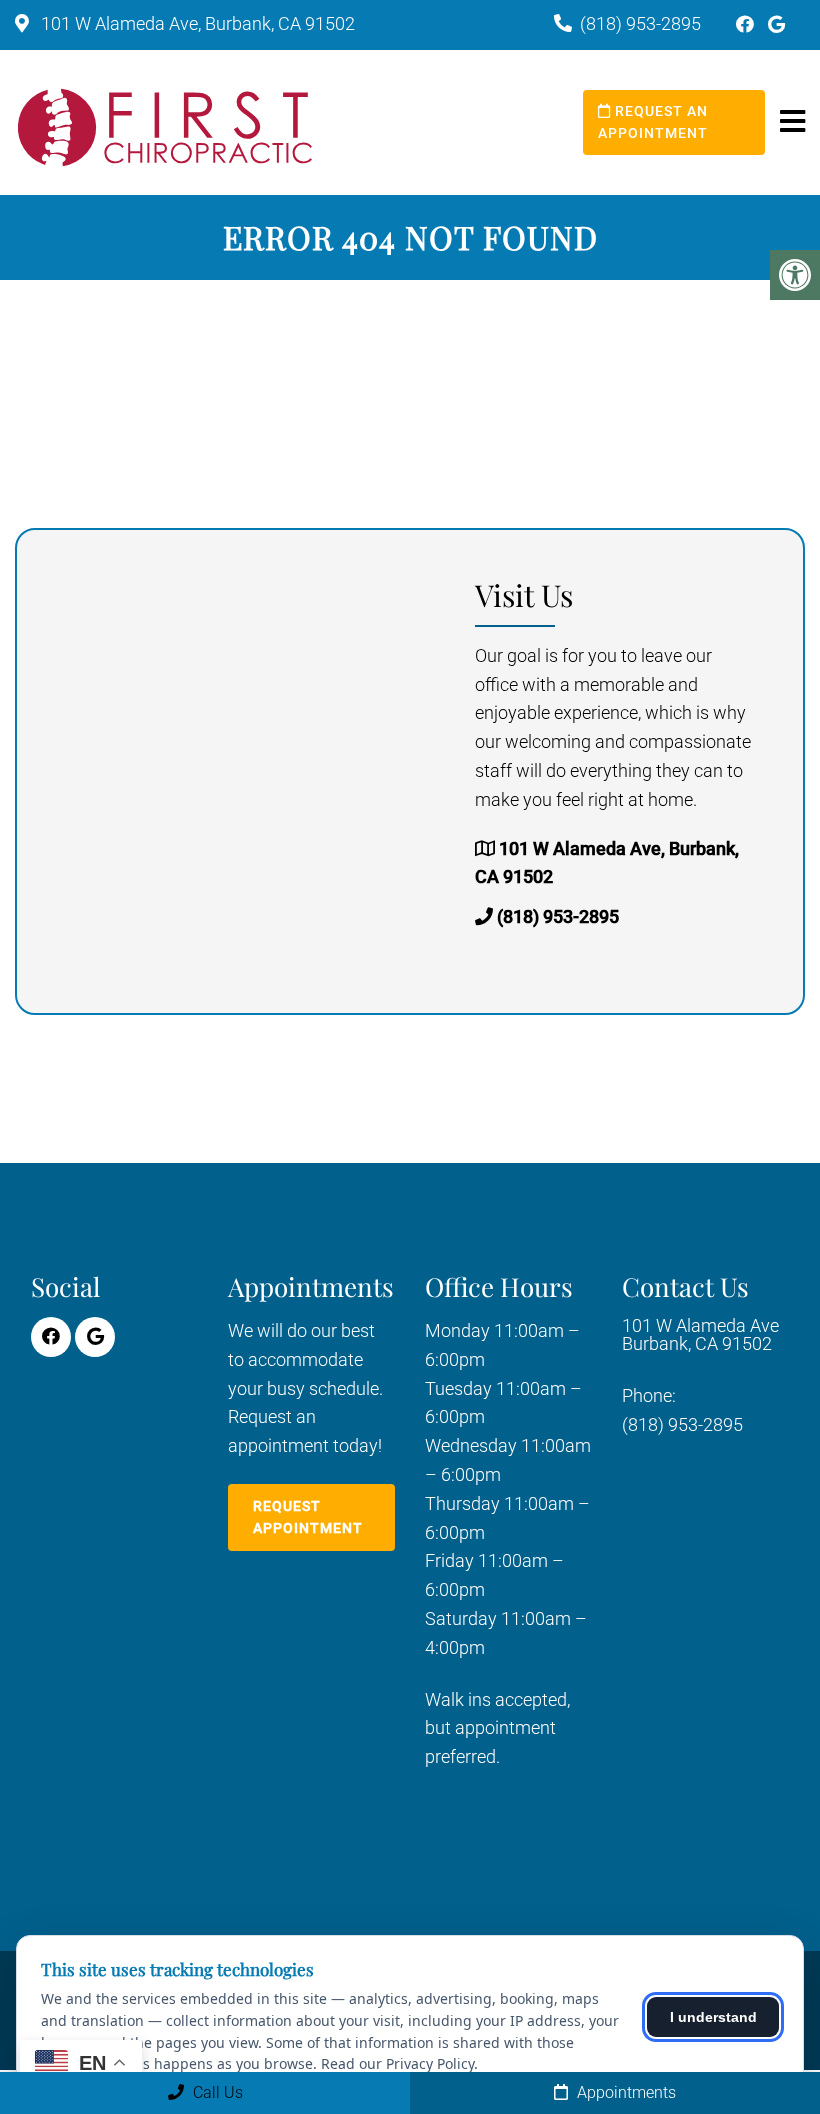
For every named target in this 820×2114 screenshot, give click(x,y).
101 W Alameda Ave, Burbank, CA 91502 (196, 23)
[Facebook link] (747, 24)
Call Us (216, 2092)
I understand (713, 2017)
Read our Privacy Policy (397, 2063)
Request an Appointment (653, 122)
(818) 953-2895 (640, 23)
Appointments (624, 2092)
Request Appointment (308, 1517)
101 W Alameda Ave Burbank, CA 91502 (700, 1335)
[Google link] (776, 24)
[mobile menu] (792, 122)
